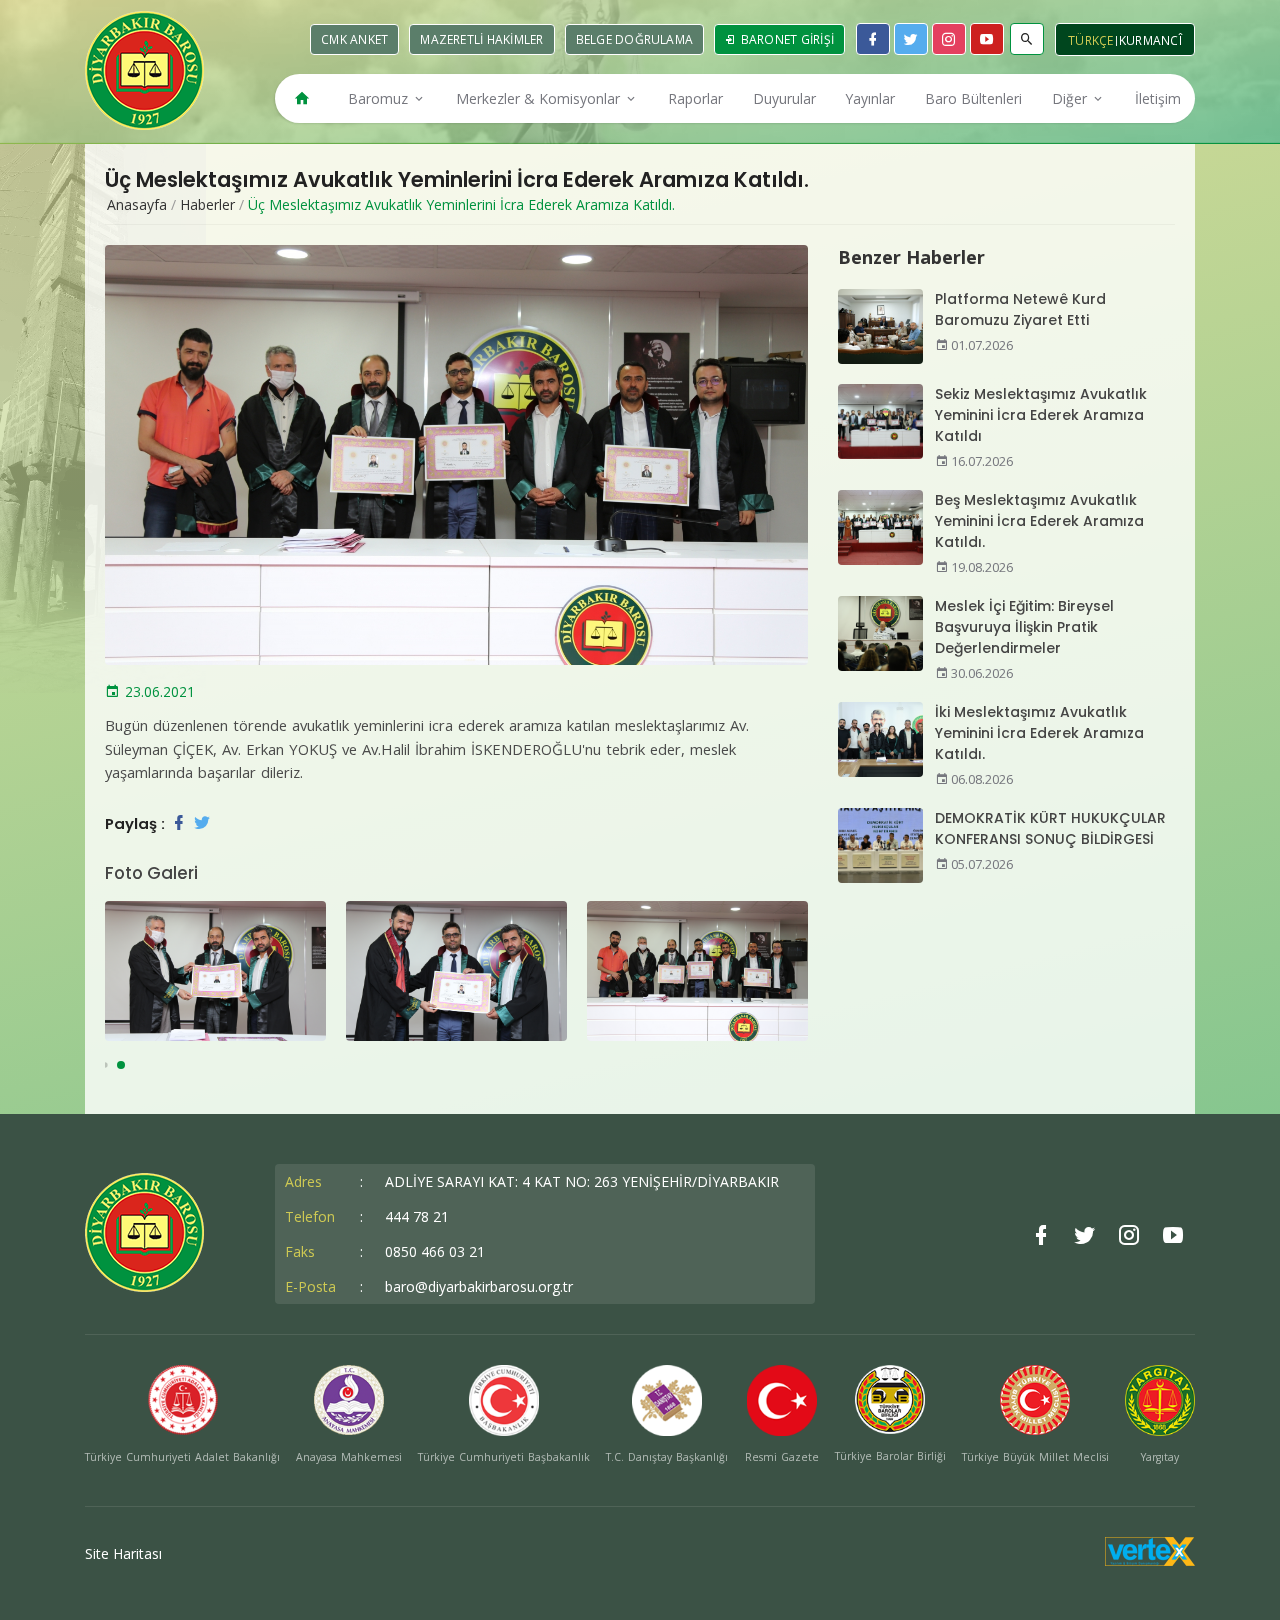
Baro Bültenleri (973, 98)
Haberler (207, 204)
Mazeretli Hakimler (481, 39)
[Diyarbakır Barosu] (144, 70)
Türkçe (1091, 40)
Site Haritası (123, 1553)
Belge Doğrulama (635, 39)
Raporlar (695, 98)
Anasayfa (137, 204)
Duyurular (784, 98)
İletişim (1158, 98)
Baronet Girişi (785, 39)
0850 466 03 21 (435, 1251)
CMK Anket (354, 39)
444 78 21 (417, 1216)
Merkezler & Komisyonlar (540, 98)
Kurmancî (1150, 40)
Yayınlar (870, 98)
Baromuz (380, 98)
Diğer (1071, 98)
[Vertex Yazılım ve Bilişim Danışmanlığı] (1150, 1560)
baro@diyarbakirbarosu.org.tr (479, 1286)
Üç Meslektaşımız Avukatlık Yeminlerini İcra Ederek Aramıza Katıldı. (461, 204)
